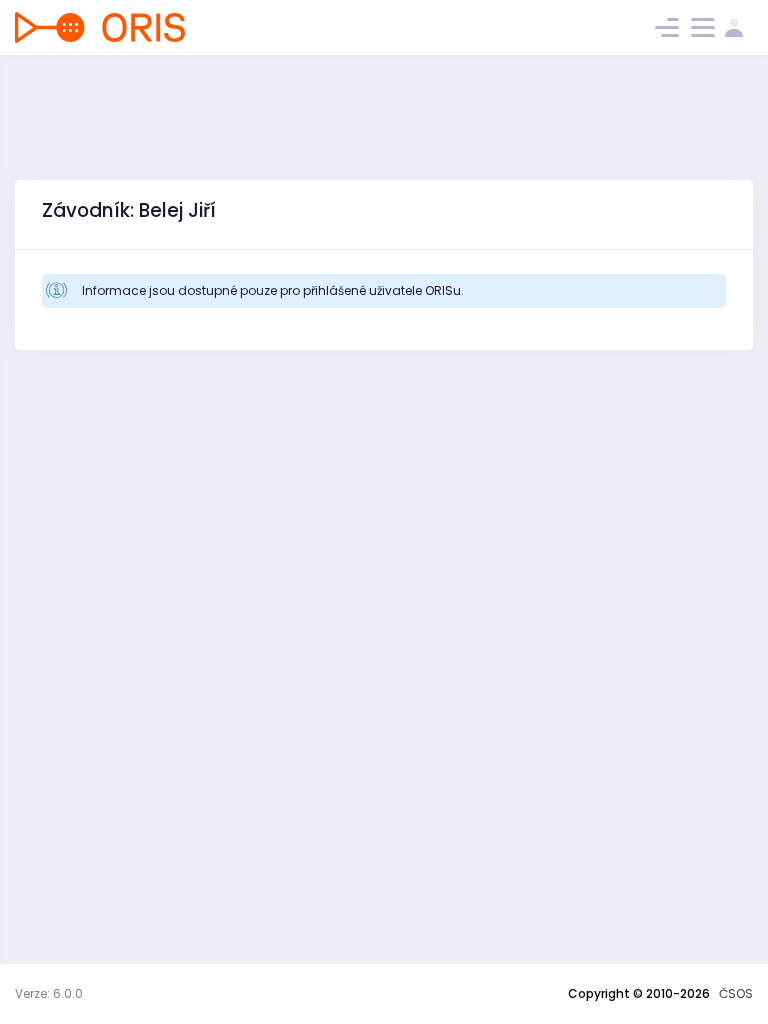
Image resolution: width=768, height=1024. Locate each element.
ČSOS (736, 993)
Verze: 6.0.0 (49, 993)
